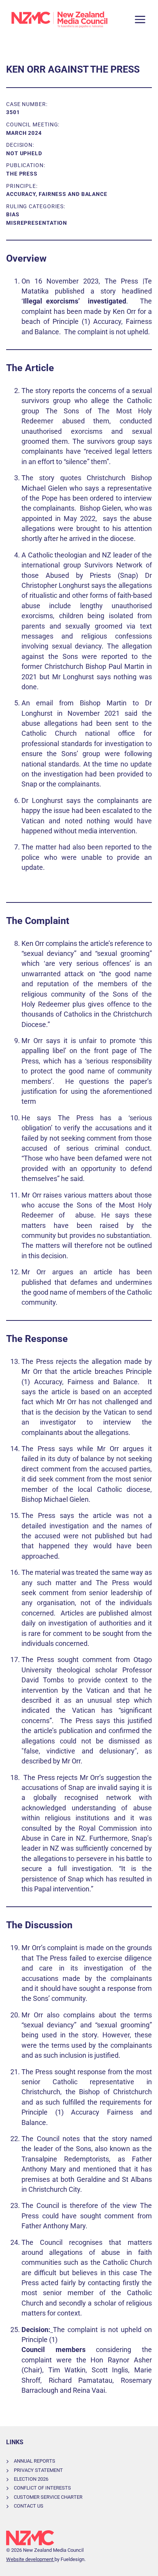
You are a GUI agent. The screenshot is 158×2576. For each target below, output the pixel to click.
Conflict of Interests (42, 2488)
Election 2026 (31, 2479)
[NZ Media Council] (59, 20)
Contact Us (29, 2506)
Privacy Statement (38, 2470)
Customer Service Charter (48, 2497)
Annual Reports (35, 2461)
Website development (30, 2559)
